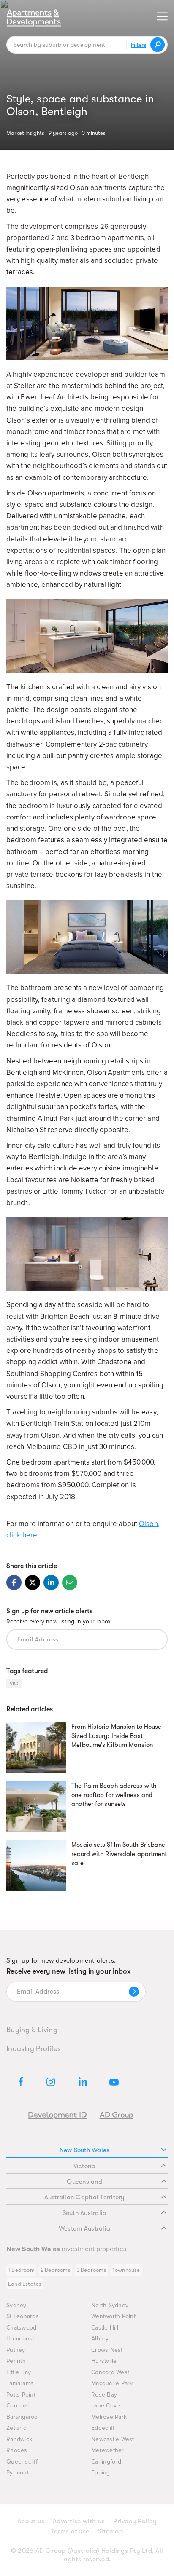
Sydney (16, 2305)
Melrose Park (109, 2417)
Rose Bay (104, 2395)
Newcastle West (113, 2439)
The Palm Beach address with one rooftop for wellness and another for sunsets (114, 1795)
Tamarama (20, 2383)
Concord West (110, 2372)
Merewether (108, 2450)
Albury (100, 2339)
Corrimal (18, 2406)
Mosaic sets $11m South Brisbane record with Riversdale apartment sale (119, 1854)
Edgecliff (103, 2428)
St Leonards (23, 2316)
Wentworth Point (113, 2316)
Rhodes (17, 2450)
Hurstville (104, 2361)
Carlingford (106, 2462)
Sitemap (110, 2531)
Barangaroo (22, 2417)
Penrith (16, 2361)
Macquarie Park (112, 2383)
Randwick (19, 2439)
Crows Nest (107, 2350)
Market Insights (25, 132)
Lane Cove (106, 2406)
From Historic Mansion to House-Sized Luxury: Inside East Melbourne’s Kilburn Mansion (118, 1736)
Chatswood (21, 2328)
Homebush (21, 2339)
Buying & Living (32, 2030)
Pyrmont (18, 2473)
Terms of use (70, 2531)
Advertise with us (79, 2521)
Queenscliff (22, 2462)
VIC (14, 1683)
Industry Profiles (34, 2048)
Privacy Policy (135, 2521)
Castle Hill (105, 2328)
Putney (16, 2350)
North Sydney (110, 2305)
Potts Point (21, 2395)
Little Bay (19, 2372)
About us (31, 2521)
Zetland (16, 2428)
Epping (101, 2473)
